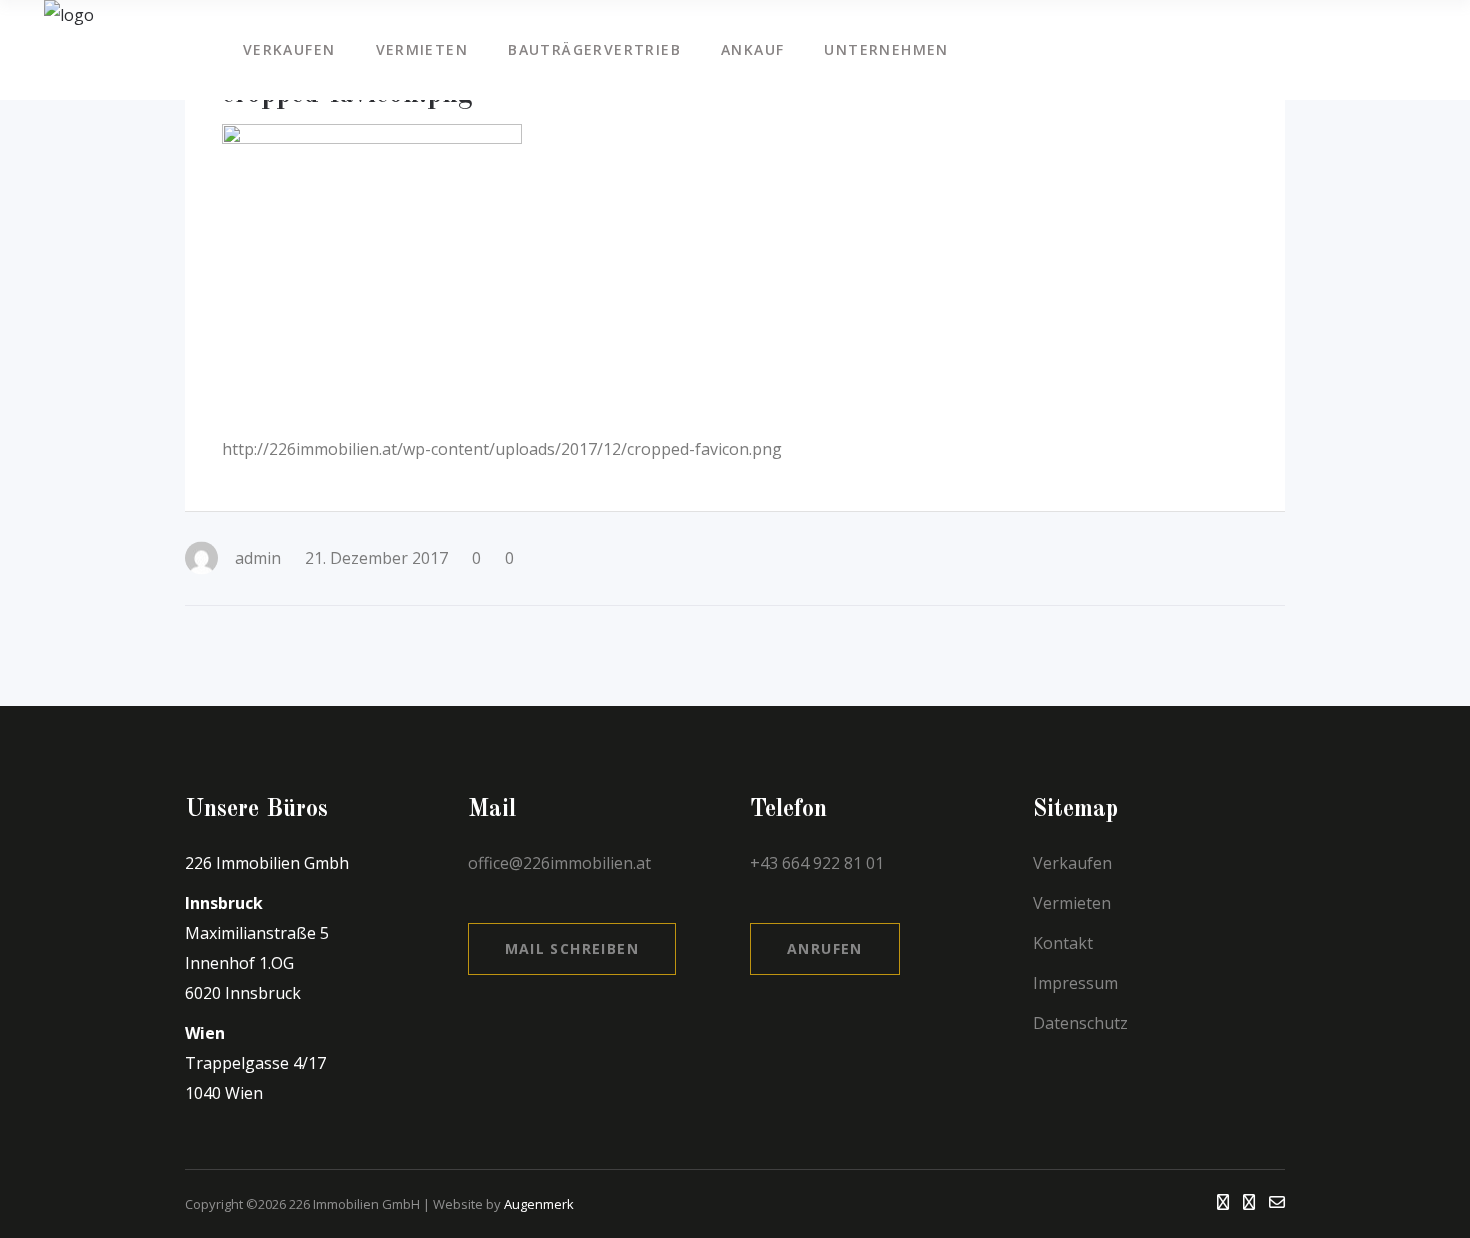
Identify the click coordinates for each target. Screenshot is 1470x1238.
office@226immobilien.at (559, 863)
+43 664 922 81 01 (819, 863)
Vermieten (1072, 903)
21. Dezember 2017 (376, 558)
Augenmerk (539, 1204)
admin (258, 558)
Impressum (1075, 983)
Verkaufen (1072, 863)
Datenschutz (1080, 1023)
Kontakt (1063, 943)
